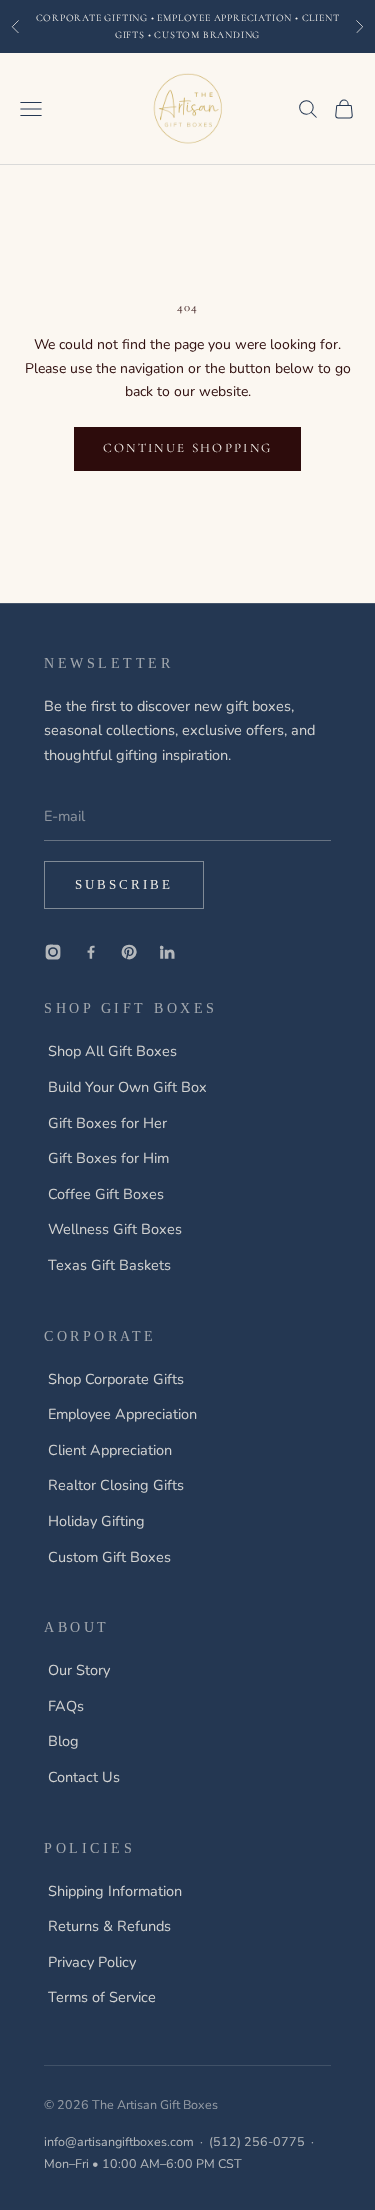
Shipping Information (115, 1891)
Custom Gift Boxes (109, 1557)
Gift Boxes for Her (107, 1123)
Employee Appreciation (122, 1414)
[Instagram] (53, 952)
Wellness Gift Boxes (115, 1229)
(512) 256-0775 (257, 2141)
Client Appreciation (110, 1450)
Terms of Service (102, 1997)
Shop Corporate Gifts (116, 1379)
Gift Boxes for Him (108, 1158)
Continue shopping (188, 448)
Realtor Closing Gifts (116, 1485)
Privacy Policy (92, 1962)
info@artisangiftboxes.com (119, 2141)
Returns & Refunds (109, 1926)
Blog (63, 1741)
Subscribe (124, 884)
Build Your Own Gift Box (127, 1087)
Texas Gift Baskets (109, 1265)
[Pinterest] (129, 952)
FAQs (66, 1706)
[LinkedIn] (167, 952)
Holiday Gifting (96, 1521)
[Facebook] (91, 952)
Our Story (79, 1670)
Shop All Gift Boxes (112, 1051)
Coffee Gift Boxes (106, 1194)
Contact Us (84, 1777)
